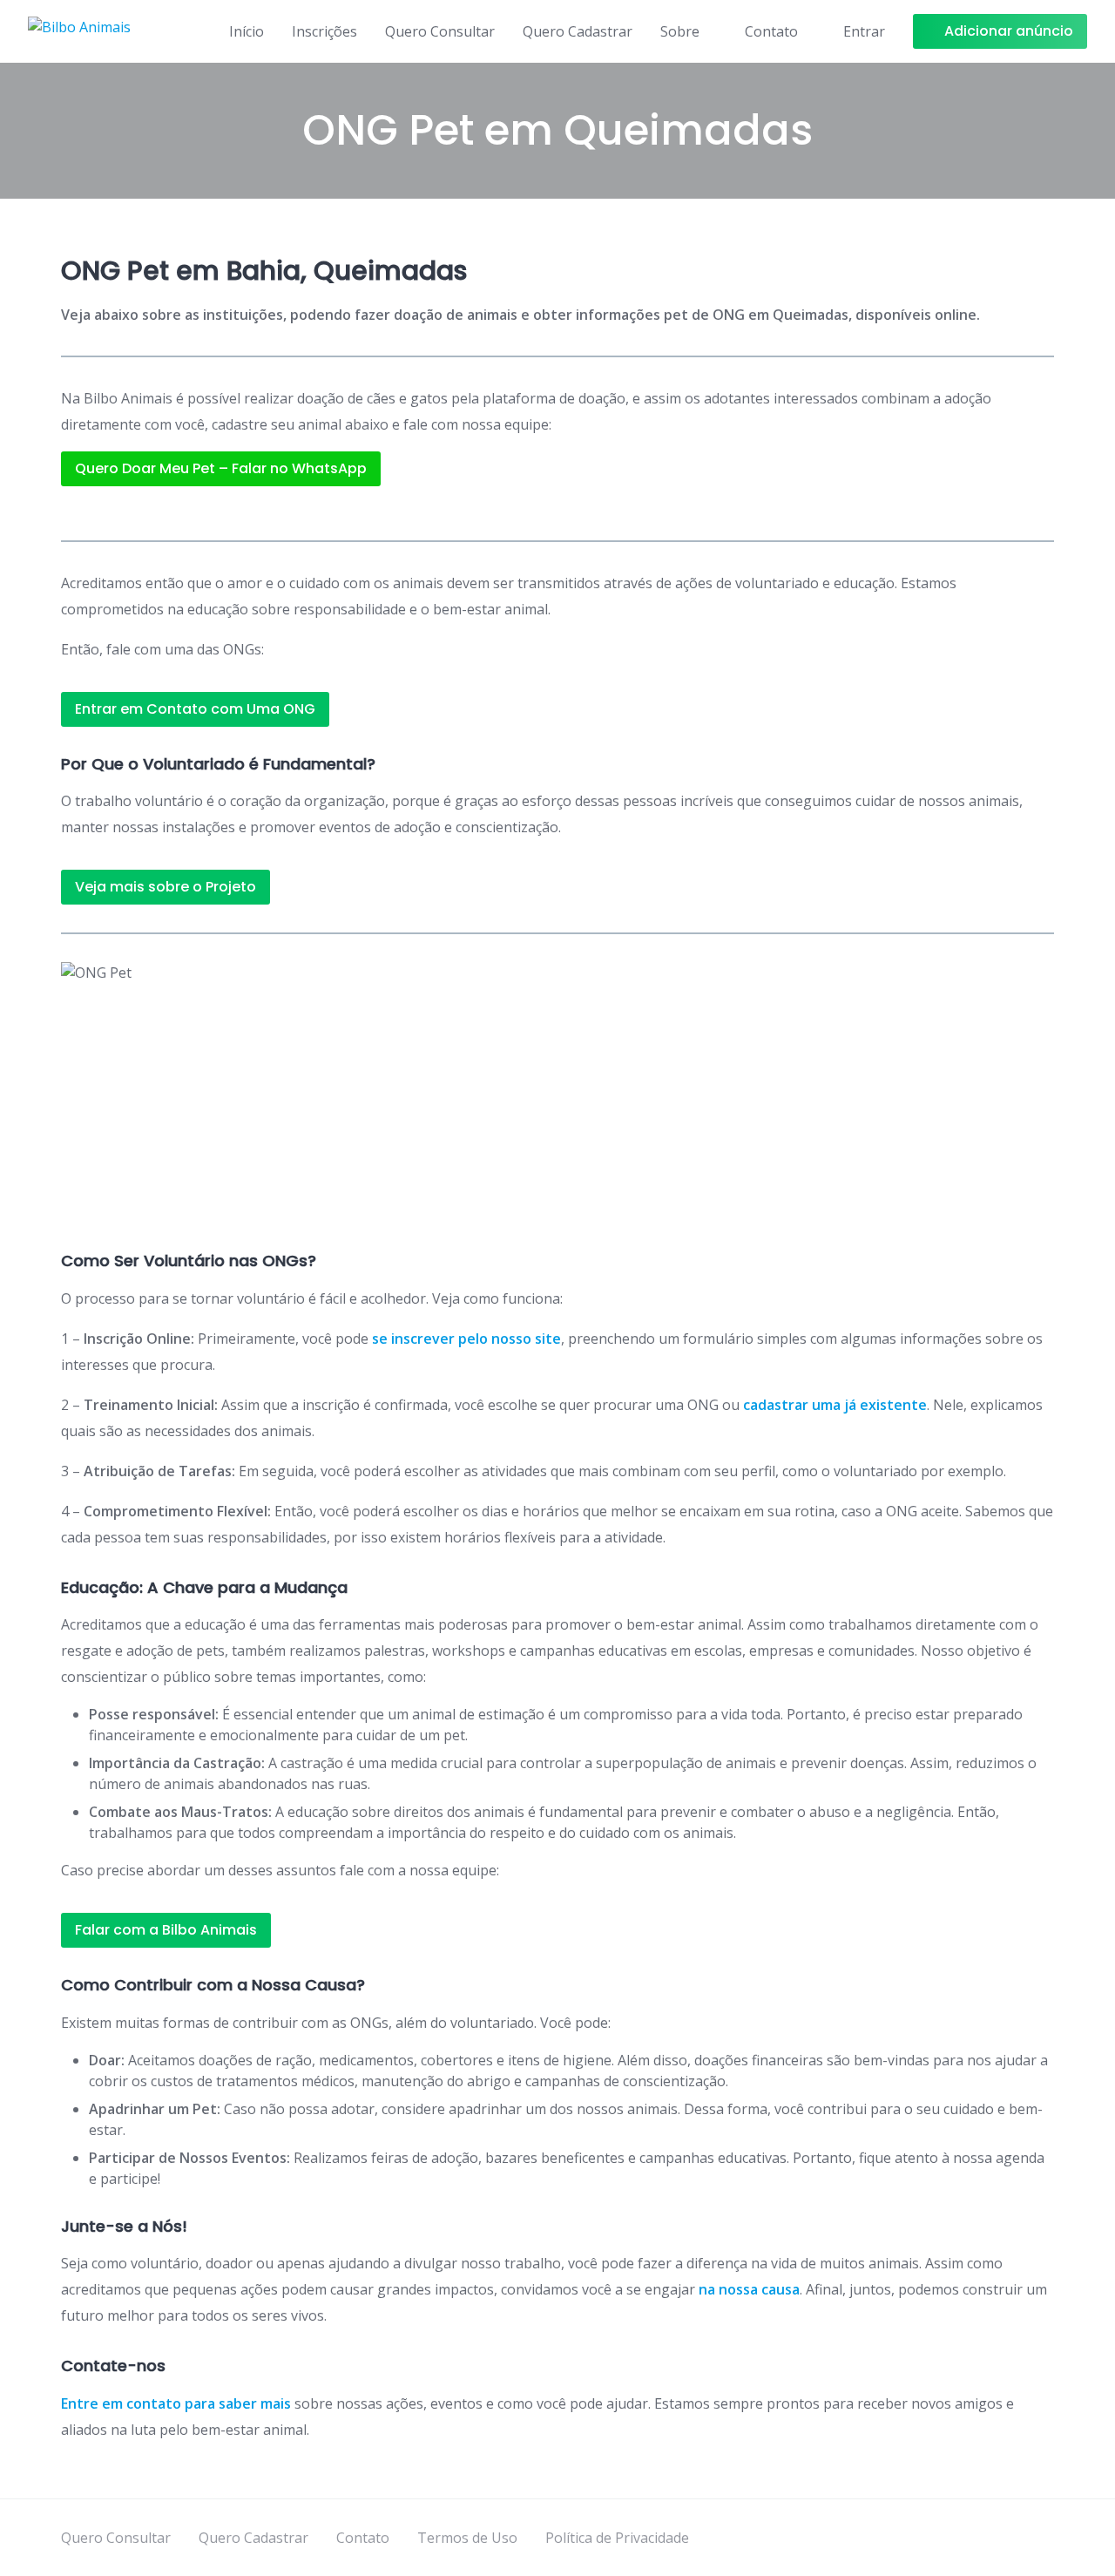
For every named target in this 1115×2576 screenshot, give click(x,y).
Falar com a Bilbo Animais (166, 1930)
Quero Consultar (440, 31)
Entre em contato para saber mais (176, 2403)
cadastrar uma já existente (835, 1405)
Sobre (680, 31)
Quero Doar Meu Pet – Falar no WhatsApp (221, 468)
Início (247, 31)
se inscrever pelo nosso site (466, 1339)
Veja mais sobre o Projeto (166, 887)
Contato (771, 31)
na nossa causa (749, 2289)
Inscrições (324, 31)
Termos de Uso (467, 2538)
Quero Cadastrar (578, 31)
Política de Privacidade (617, 2538)
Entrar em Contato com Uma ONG (195, 709)
